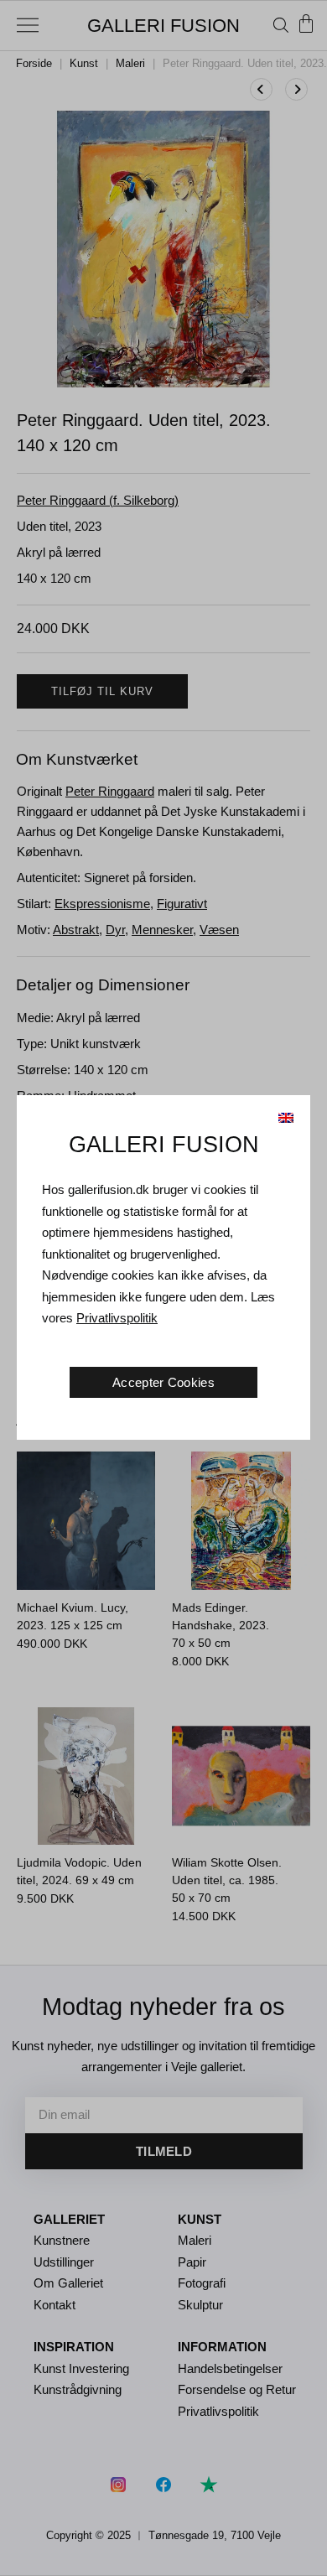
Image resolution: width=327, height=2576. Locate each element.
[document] (163, 1288)
